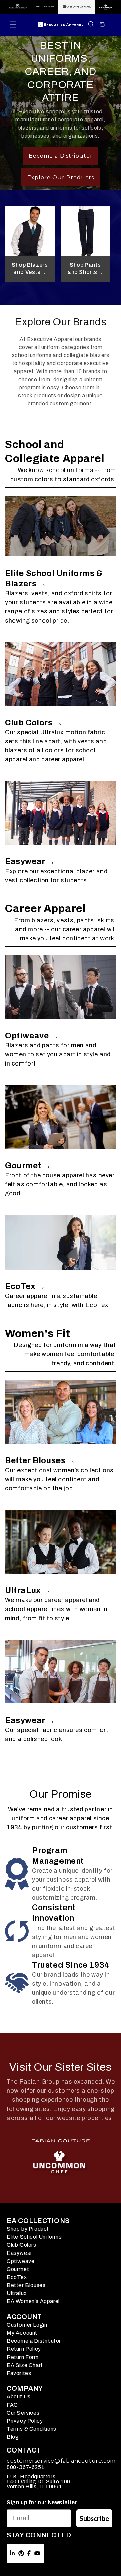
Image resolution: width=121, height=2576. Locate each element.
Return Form (23, 2357)
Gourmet (18, 2269)
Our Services (23, 2413)
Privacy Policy (25, 2421)
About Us (19, 2397)
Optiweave (21, 2261)
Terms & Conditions (32, 2429)
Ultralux (17, 2293)
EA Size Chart (25, 2365)
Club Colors (22, 2245)
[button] (13, 24)
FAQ (12, 2405)
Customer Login (27, 2325)
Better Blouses (26, 2285)
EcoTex (17, 2277)
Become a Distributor (61, 156)
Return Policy (24, 2349)
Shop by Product (28, 2229)
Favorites (19, 2373)
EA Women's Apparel (33, 2301)
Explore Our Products (61, 177)
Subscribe (94, 2518)
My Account (22, 2333)
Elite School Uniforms (34, 2237)
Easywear (19, 2253)
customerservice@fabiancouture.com (61, 2461)
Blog (13, 2437)
